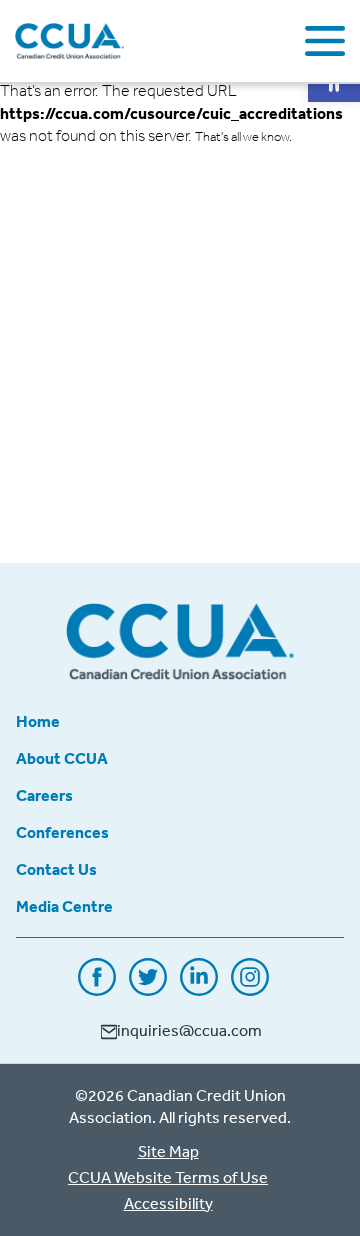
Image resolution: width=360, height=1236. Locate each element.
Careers (44, 795)
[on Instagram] (250, 989)
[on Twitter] (148, 989)
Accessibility (168, 1203)
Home (38, 721)
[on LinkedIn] (199, 989)
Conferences (62, 832)
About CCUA (62, 758)
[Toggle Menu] (325, 41)
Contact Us (56, 869)
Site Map (168, 1151)
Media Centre (64, 906)
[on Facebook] (97, 989)
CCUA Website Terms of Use (168, 1177)
